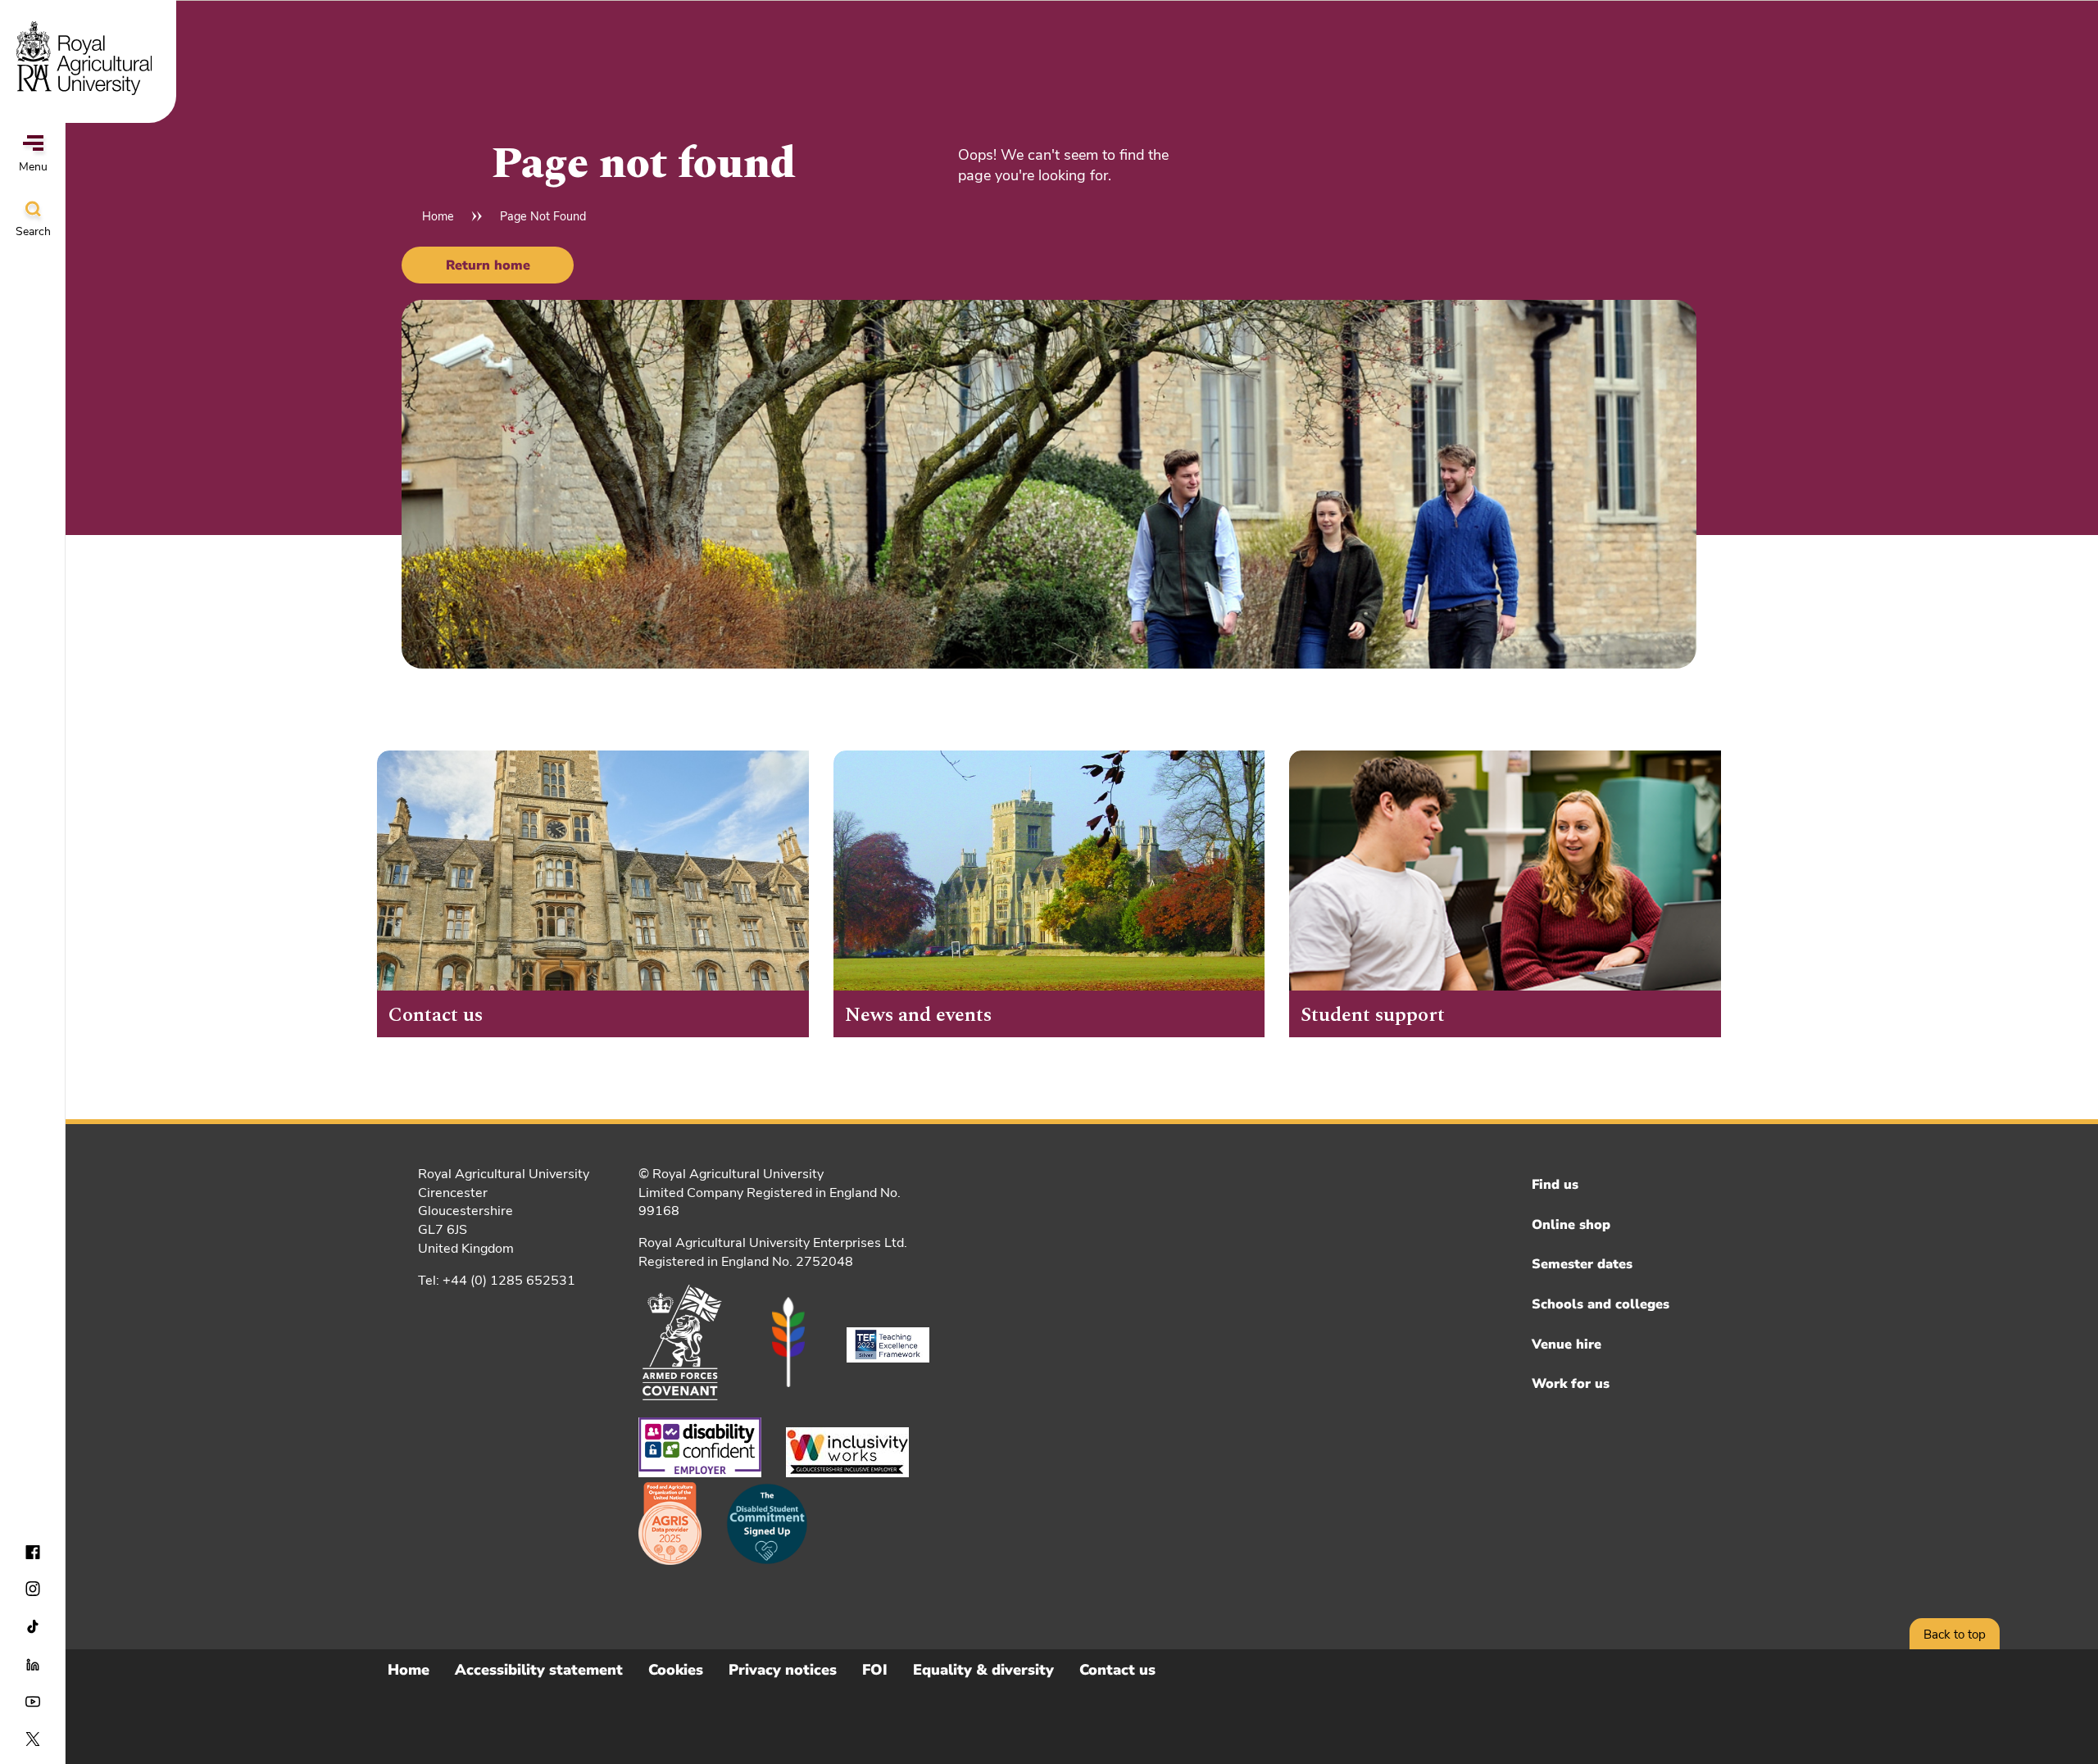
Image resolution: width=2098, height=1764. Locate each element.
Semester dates (1582, 1264)
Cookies (676, 1670)
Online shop (1571, 1225)
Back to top (1955, 1635)
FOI (875, 1670)
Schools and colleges (1601, 1304)
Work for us (1571, 1384)
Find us (1555, 1185)
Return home (488, 265)
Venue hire (1567, 1345)
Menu (33, 167)
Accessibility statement (539, 1670)
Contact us (1117, 1670)
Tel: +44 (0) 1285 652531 (497, 1281)
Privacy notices (783, 1670)
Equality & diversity (983, 1670)
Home (438, 216)
